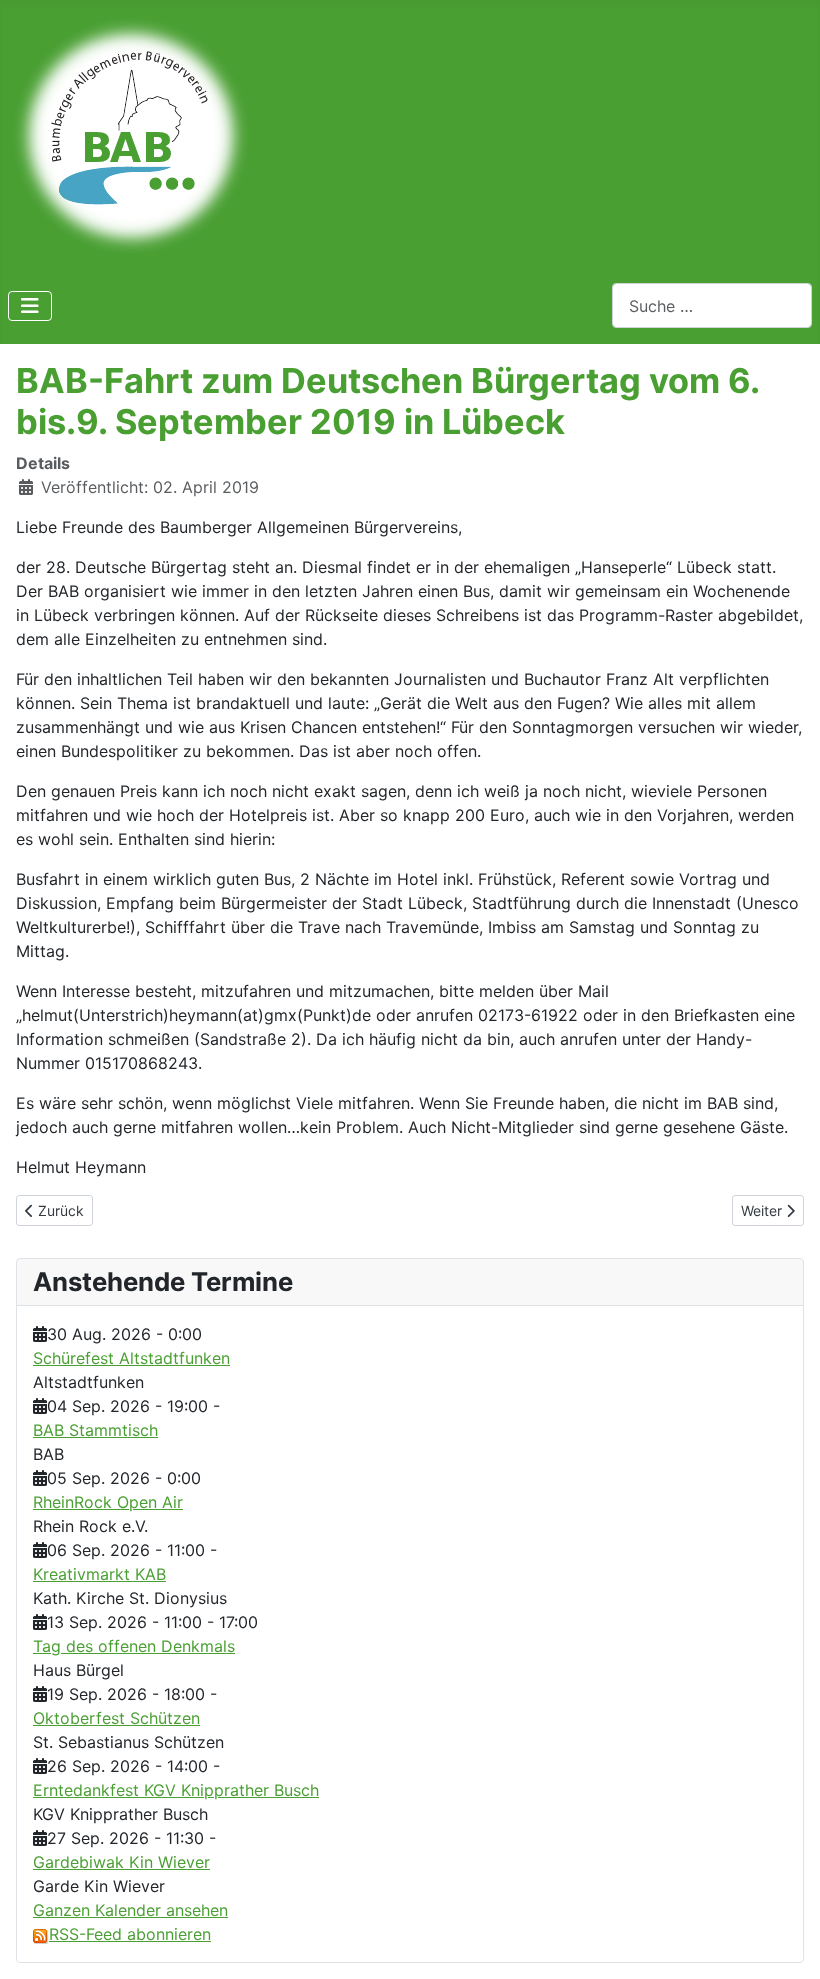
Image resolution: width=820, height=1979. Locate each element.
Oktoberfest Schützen (116, 1718)
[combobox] (712, 305)
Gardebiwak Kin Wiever (121, 1862)
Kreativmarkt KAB (99, 1574)
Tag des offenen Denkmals (134, 1646)
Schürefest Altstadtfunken (131, 1358)
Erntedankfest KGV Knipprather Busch (176, 1790)
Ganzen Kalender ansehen (130, 1910)
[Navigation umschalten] (30, 306)
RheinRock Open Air (108, 1502)
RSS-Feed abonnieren (130, 1934)
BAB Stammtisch (95, 1430)
